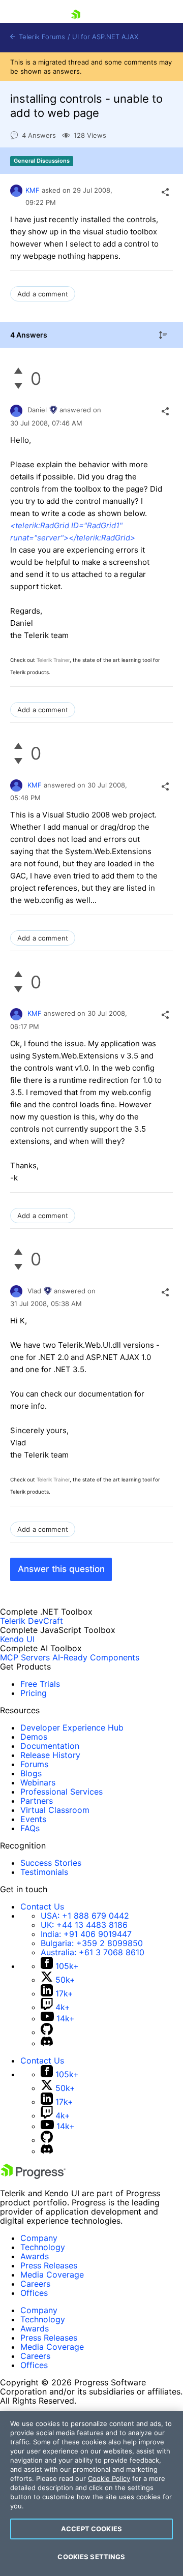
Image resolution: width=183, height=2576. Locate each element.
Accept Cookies (91, 2529)
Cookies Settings (91, 2557)
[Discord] (47, 2043)
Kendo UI (17, 1639)
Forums (34, 1764)
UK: (84, 1925)
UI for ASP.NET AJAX (105, 37)
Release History (50, 1755)
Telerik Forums (41, 37)
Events (33, 1819)
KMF (33, 190)
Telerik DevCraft (32, 1621)
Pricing (34, 1693)
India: (86, 1934)
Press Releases (49, 2265)
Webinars (38, 1782)
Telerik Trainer (53, 660)
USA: (85, 1916)
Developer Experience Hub (72, 1728)
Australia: (93, 1952)
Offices (34, 2293)
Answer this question (61, 1569)
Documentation (50, 1746)
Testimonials (44, 1872)
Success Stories (51, 1863)
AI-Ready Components (96, 1657)
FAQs (30, 1828)
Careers (35, 2284)
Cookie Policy (109, 2478)
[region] (91, 2493)
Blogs (31, 1773)
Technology (43, 2247)
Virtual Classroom (55, 1810)
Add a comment (43, 294)
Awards (35, 2256)
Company (39, 2238)
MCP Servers (25, 1657)
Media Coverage (52, 2275)
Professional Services (62, 1792)
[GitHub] (47, 2032)
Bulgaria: (92, 1943)
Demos (34, 1737)
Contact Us (42, 1906)
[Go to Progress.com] (33, 2176)
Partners (37, 1801)
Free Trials (40, 1684)
